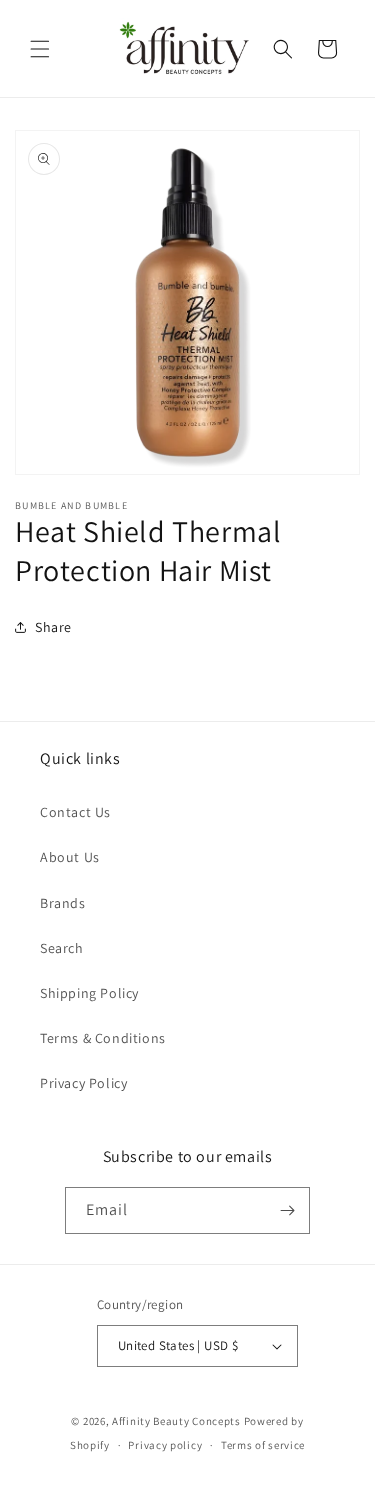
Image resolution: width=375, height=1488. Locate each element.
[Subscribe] (287, 1210)
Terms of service (263, 1445)
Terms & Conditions (103, 1038)
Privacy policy (165, 1445)
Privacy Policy (83, 1083)
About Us (70, 857)
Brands (63, 903)
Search (62, 948)
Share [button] (53, 627)
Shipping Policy (89, 993)
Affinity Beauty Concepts (176, 1421)
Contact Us (75, 812)
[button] (40, 49)
